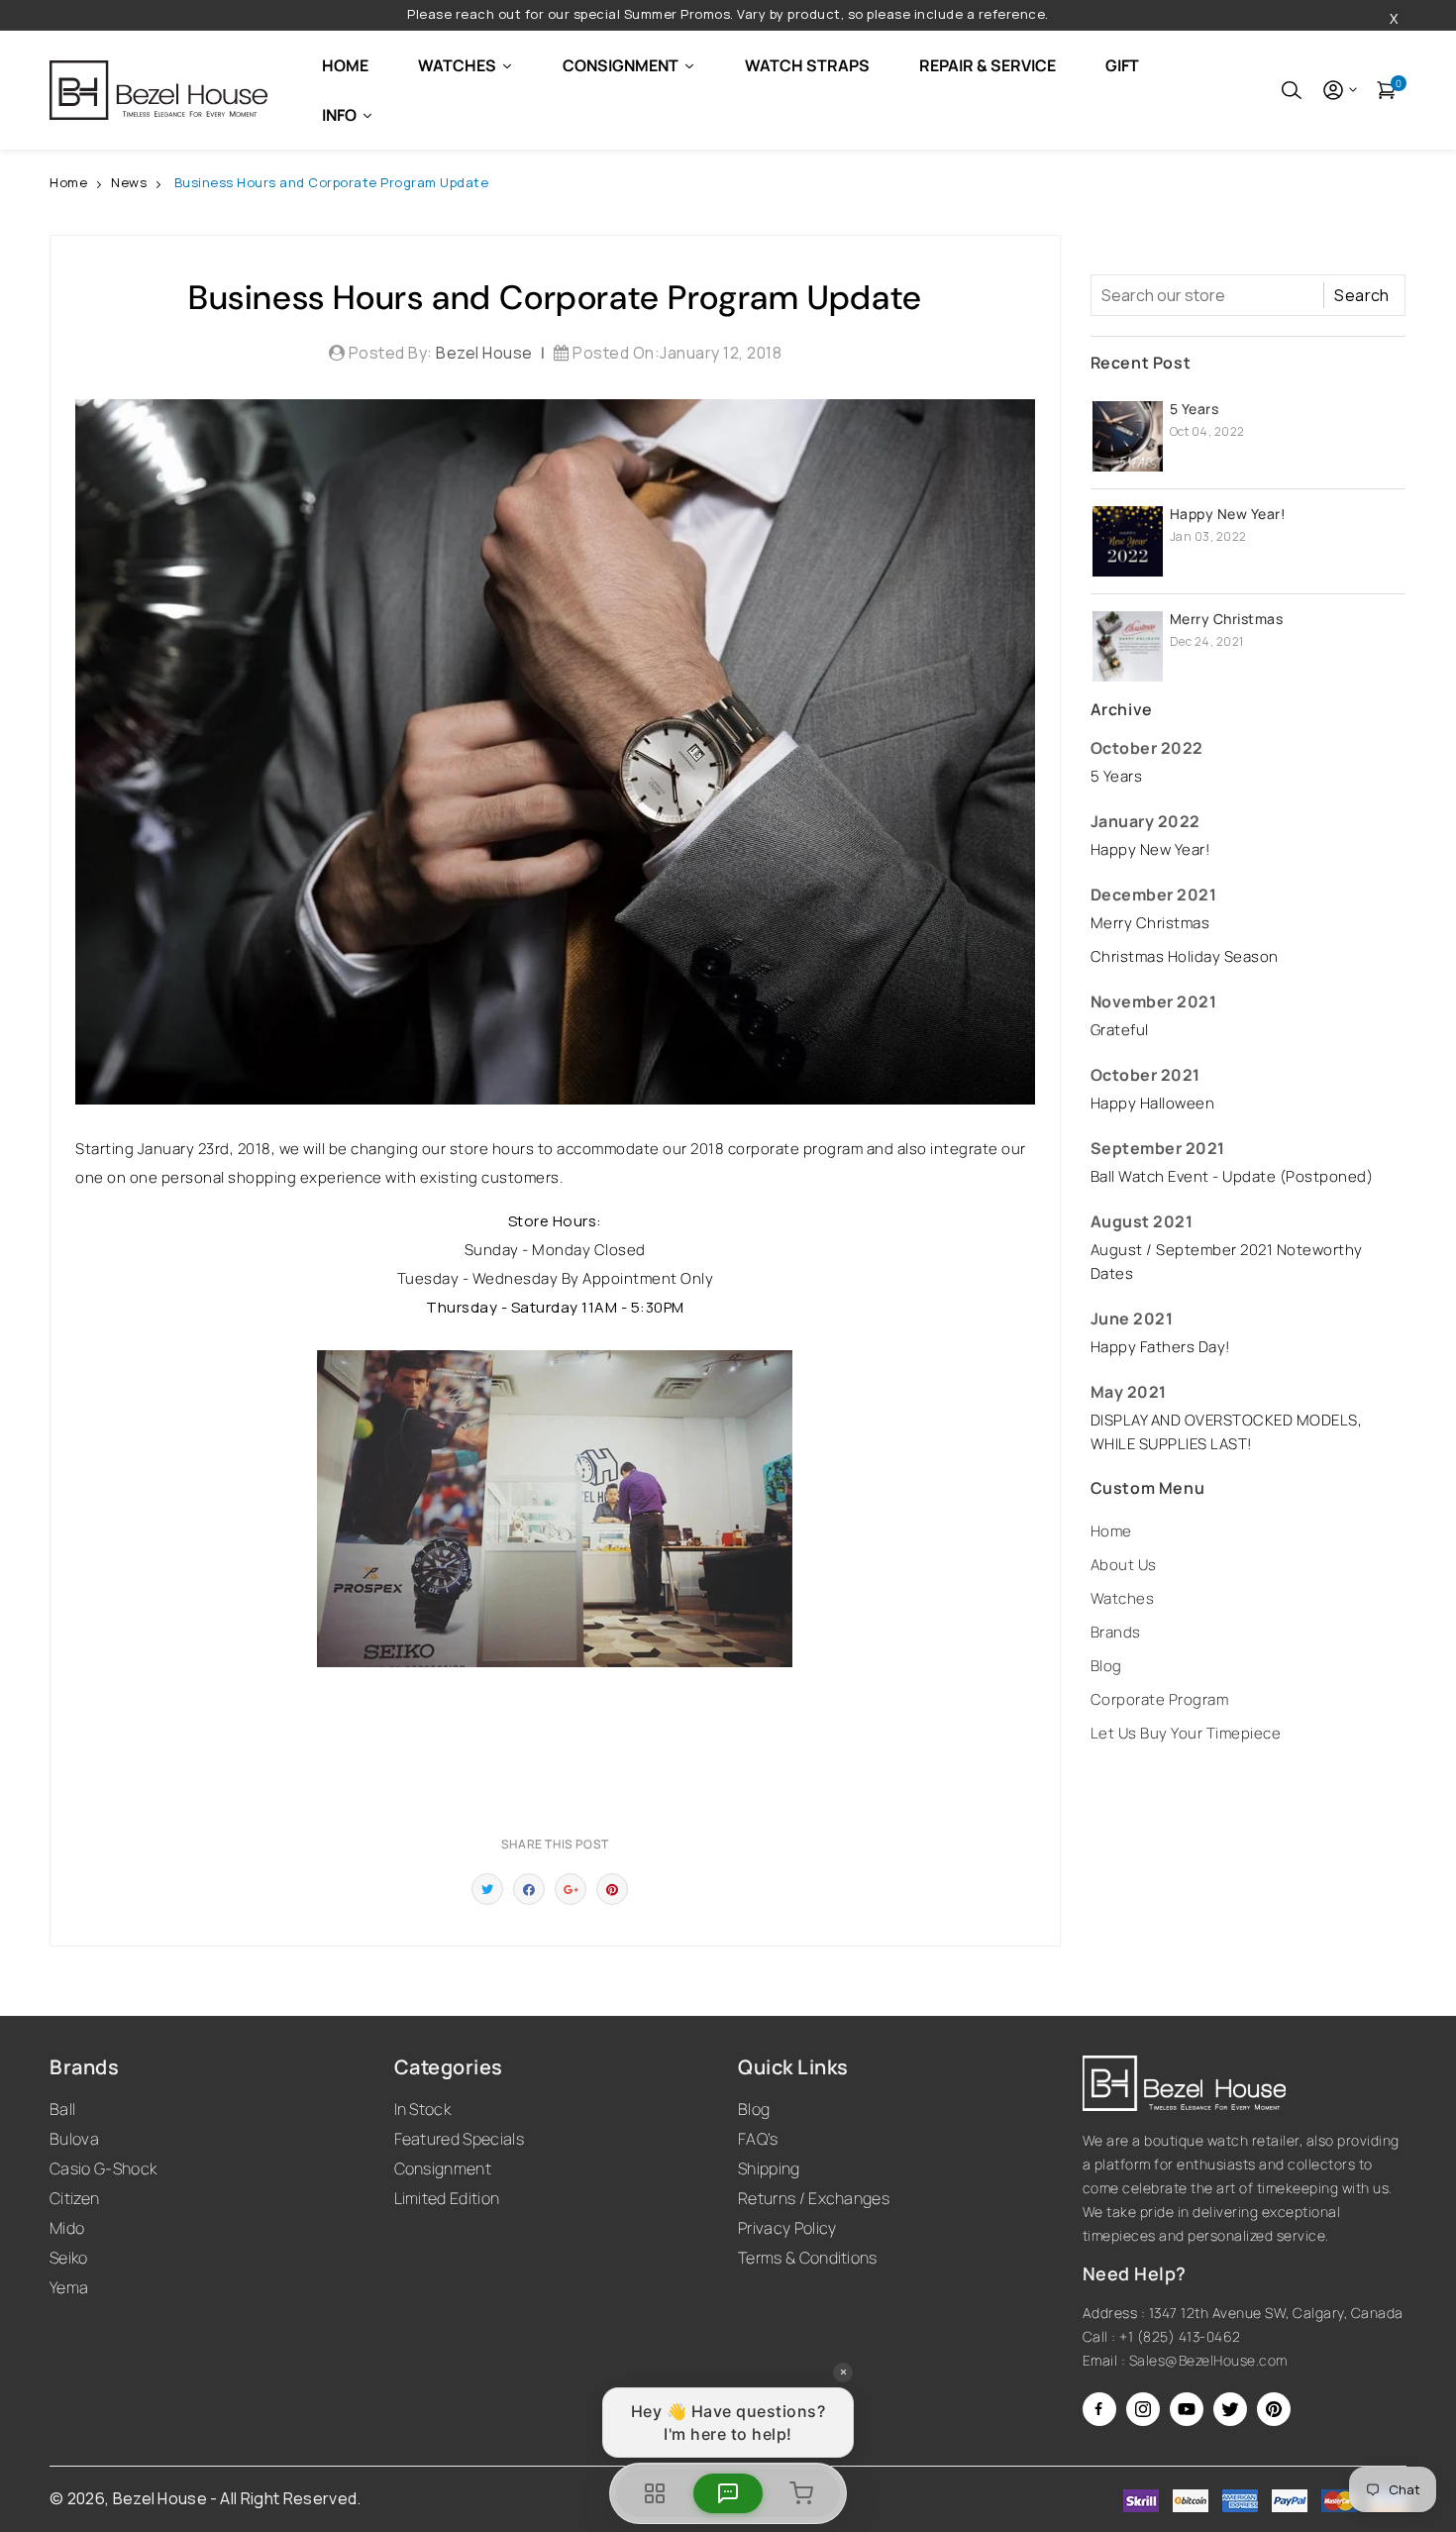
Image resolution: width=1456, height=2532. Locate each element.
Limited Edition (447, 2198)
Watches (1123, 1598)
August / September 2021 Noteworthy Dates (1227, 1262)
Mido (67, 2228)
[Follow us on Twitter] (487, 1889)
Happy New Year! (1228, 514)
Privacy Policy (787, 2228)
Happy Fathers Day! (1160, 1347)
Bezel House (160, 2498)
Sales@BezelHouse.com (1208, 2360)
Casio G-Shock (103, 2168)
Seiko (69, 2258)
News (129, 182)
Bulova (74, 2139)
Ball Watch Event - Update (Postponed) (1232, 1176)
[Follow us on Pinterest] (612, 1889)
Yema (69, 2287)
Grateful (1120, 1030)
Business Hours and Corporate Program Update (332, 182)
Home (68, 182)
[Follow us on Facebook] (529, 1889)
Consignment (443, 2168)
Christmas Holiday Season (1185, 956)
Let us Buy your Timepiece (1186, 1733)
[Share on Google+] (571, 1889)
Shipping (769, 2168)
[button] (1292, 90)
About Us (1124, 1565)
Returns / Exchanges (814, 2198)
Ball (62, 2109)
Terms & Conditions (808, 2258)
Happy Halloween (1153, 1103)
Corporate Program (1160, 1699)
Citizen (74, 2198)
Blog (1106, 1666)
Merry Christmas (1227, 619)
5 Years (1195, 409)
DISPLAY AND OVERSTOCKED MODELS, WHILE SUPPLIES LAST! (1227, 1432)
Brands (1116, 1632)
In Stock (423, 2109)
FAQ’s (758, 2139)
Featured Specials (459, 2139)
